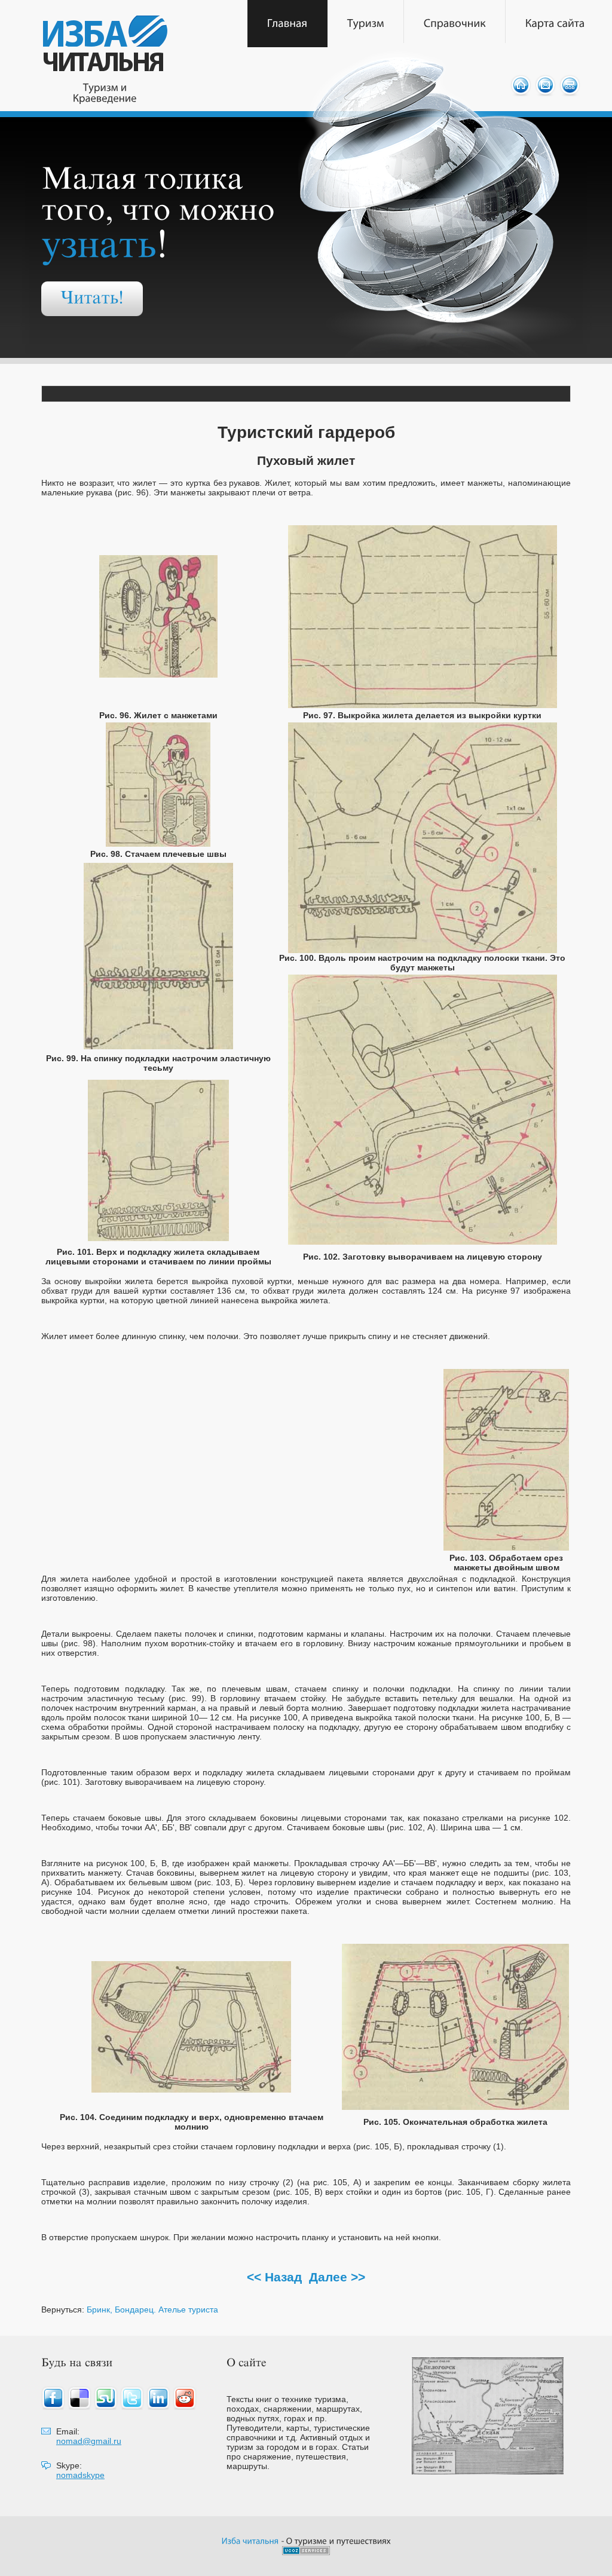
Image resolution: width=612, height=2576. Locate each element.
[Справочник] (455, 24)
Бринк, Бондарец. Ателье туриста (152, 2309)
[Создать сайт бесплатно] (306, 2552)
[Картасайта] (555, 24)
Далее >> (337, 2277)
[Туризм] (366, 24)
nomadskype (80, 2475)
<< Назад (274, 2277)
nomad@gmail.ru (89, 2441)
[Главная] (287, 24)
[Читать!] (92, 299)
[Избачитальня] (250, 2540)
